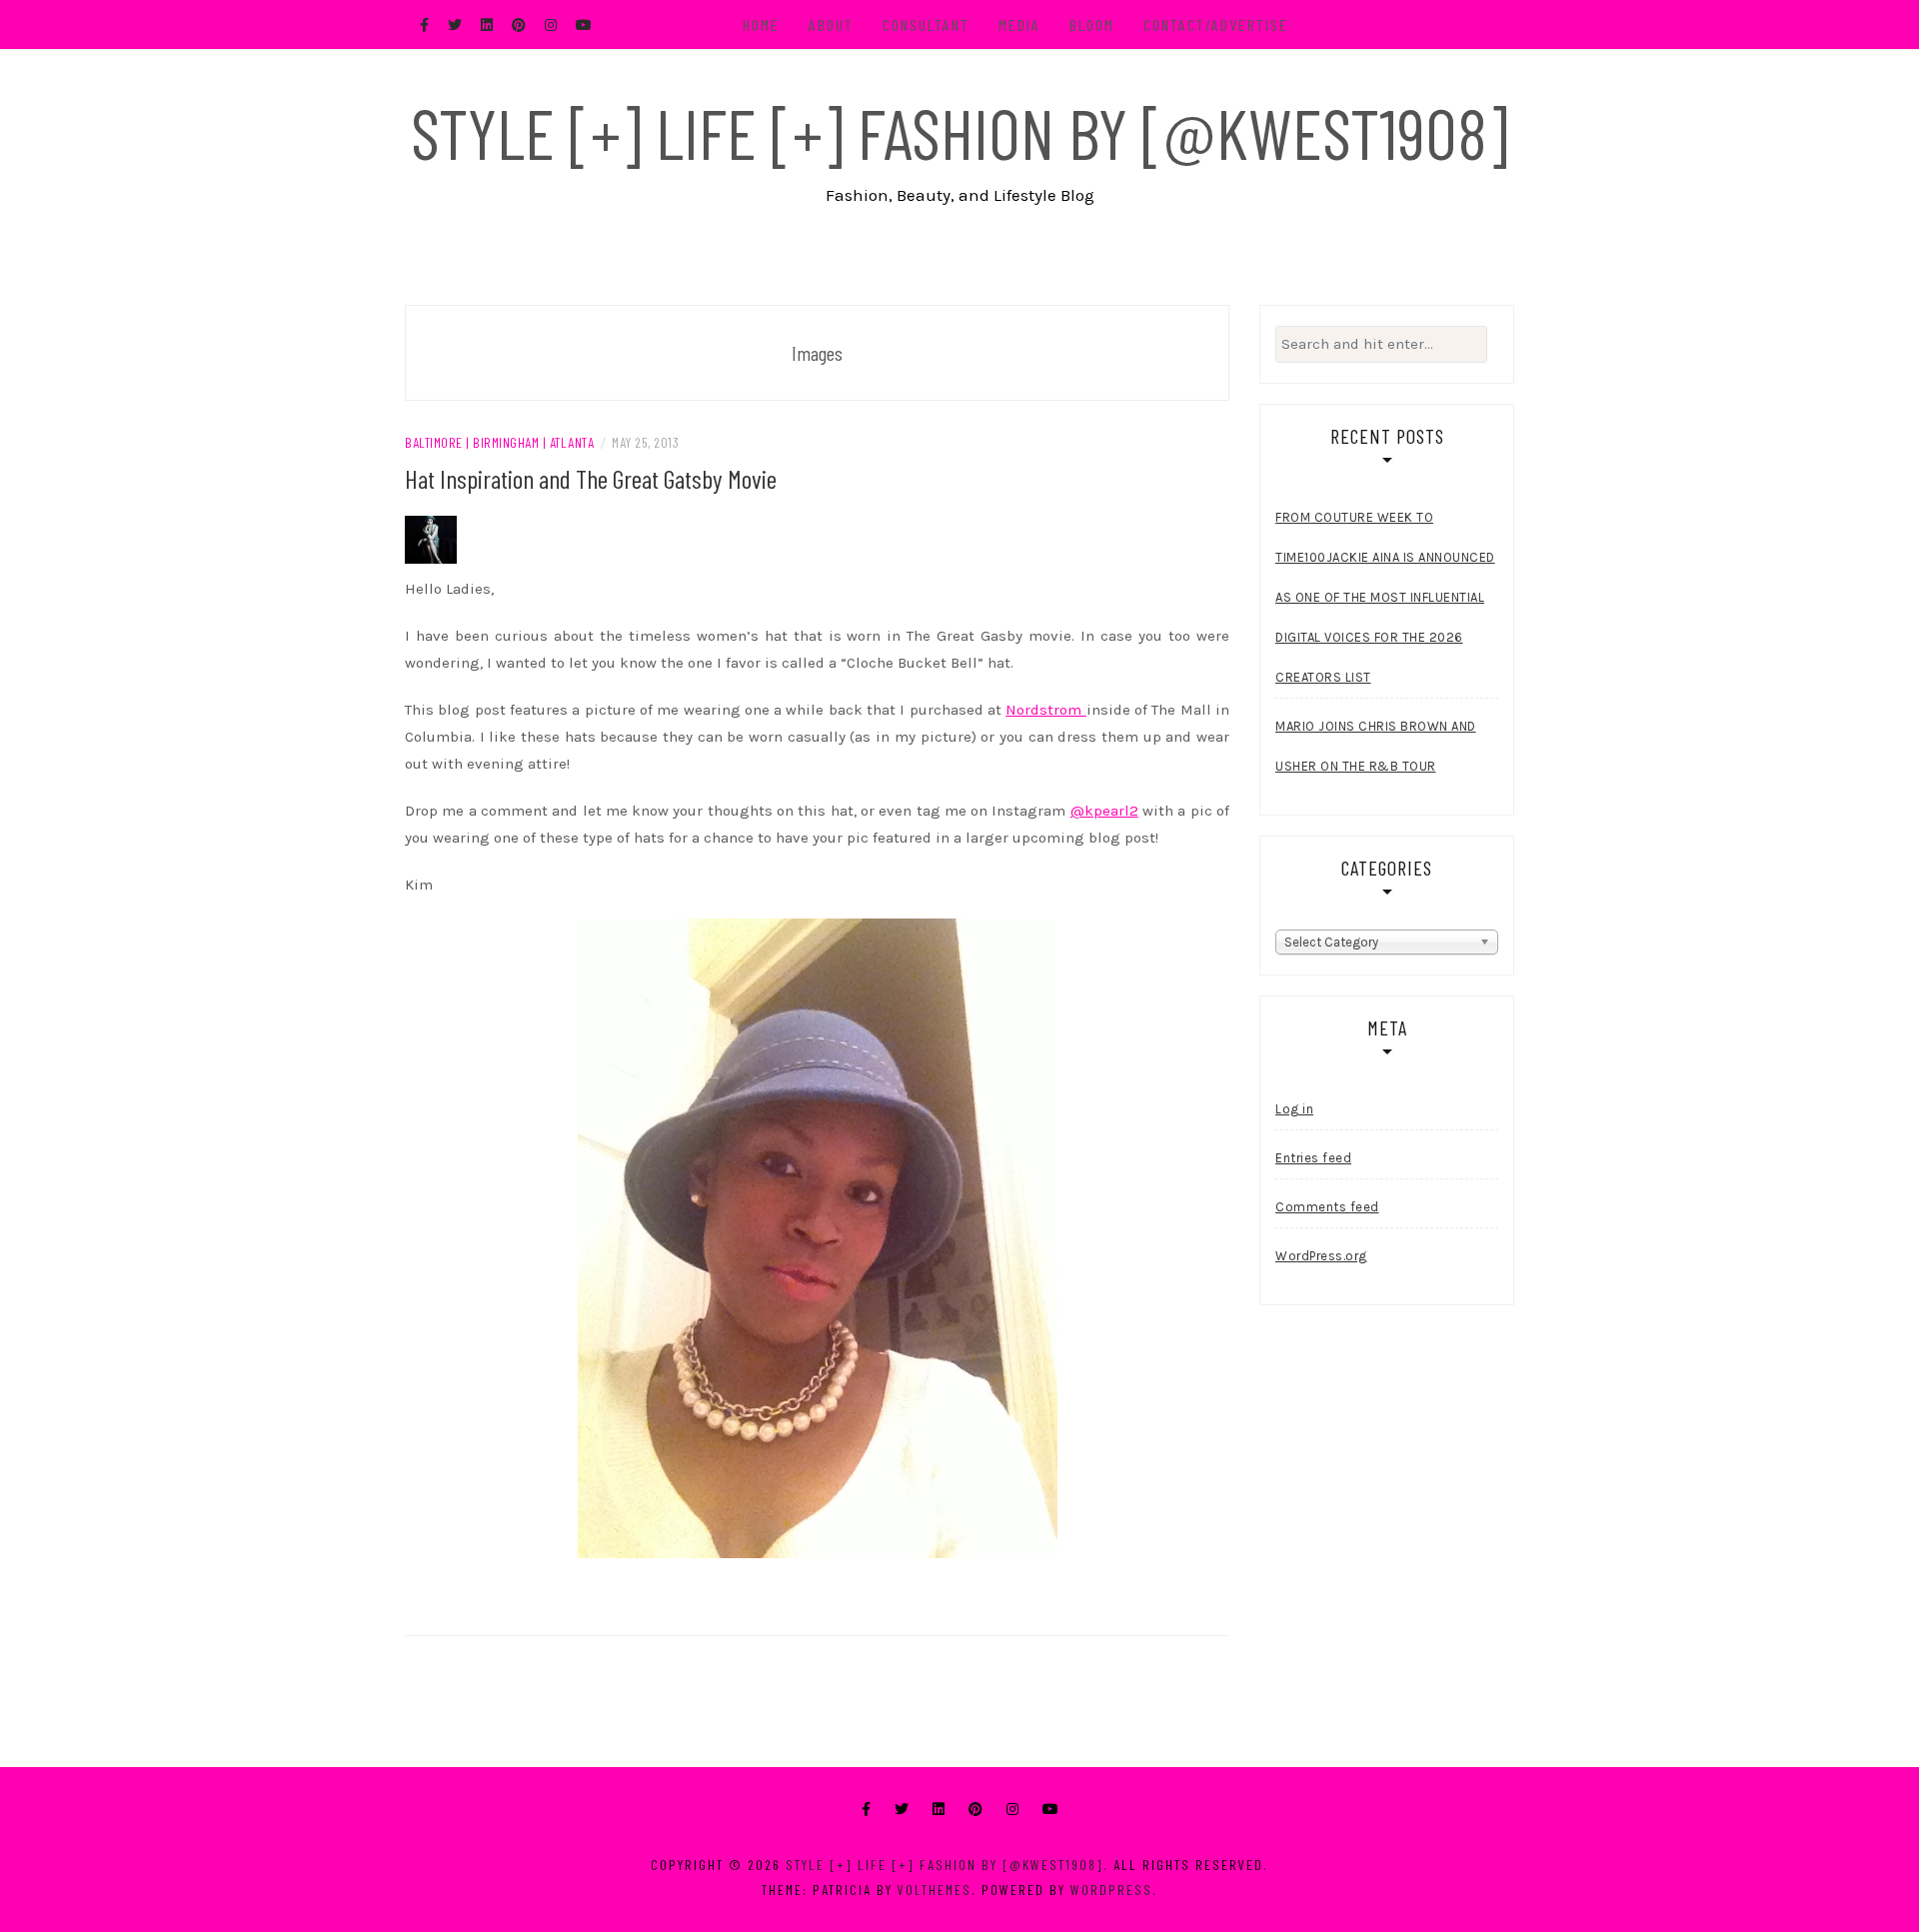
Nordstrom (1045, 710)
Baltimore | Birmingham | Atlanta (499, 442)
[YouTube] (1050, 1810)
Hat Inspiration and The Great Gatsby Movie (591, 478)
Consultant (926, 24)
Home (761, 24)
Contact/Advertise (1216, 24)
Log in (1294, 1109)
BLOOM (1092, 24)
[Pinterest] (975, 1810)
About (831, 24)
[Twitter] (902, 1810)
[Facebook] (866, 1810)
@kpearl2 (1104, 811)
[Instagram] (1012, 1810)
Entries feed (1313, 1158)
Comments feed (1327, 1207)
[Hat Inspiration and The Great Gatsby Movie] (431, 539)
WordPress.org (1321, 1256)
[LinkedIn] (939, 1810)
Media (1019, 24)
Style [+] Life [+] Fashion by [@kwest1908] (959, 132)
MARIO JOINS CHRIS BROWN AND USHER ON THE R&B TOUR (1376, 746)
